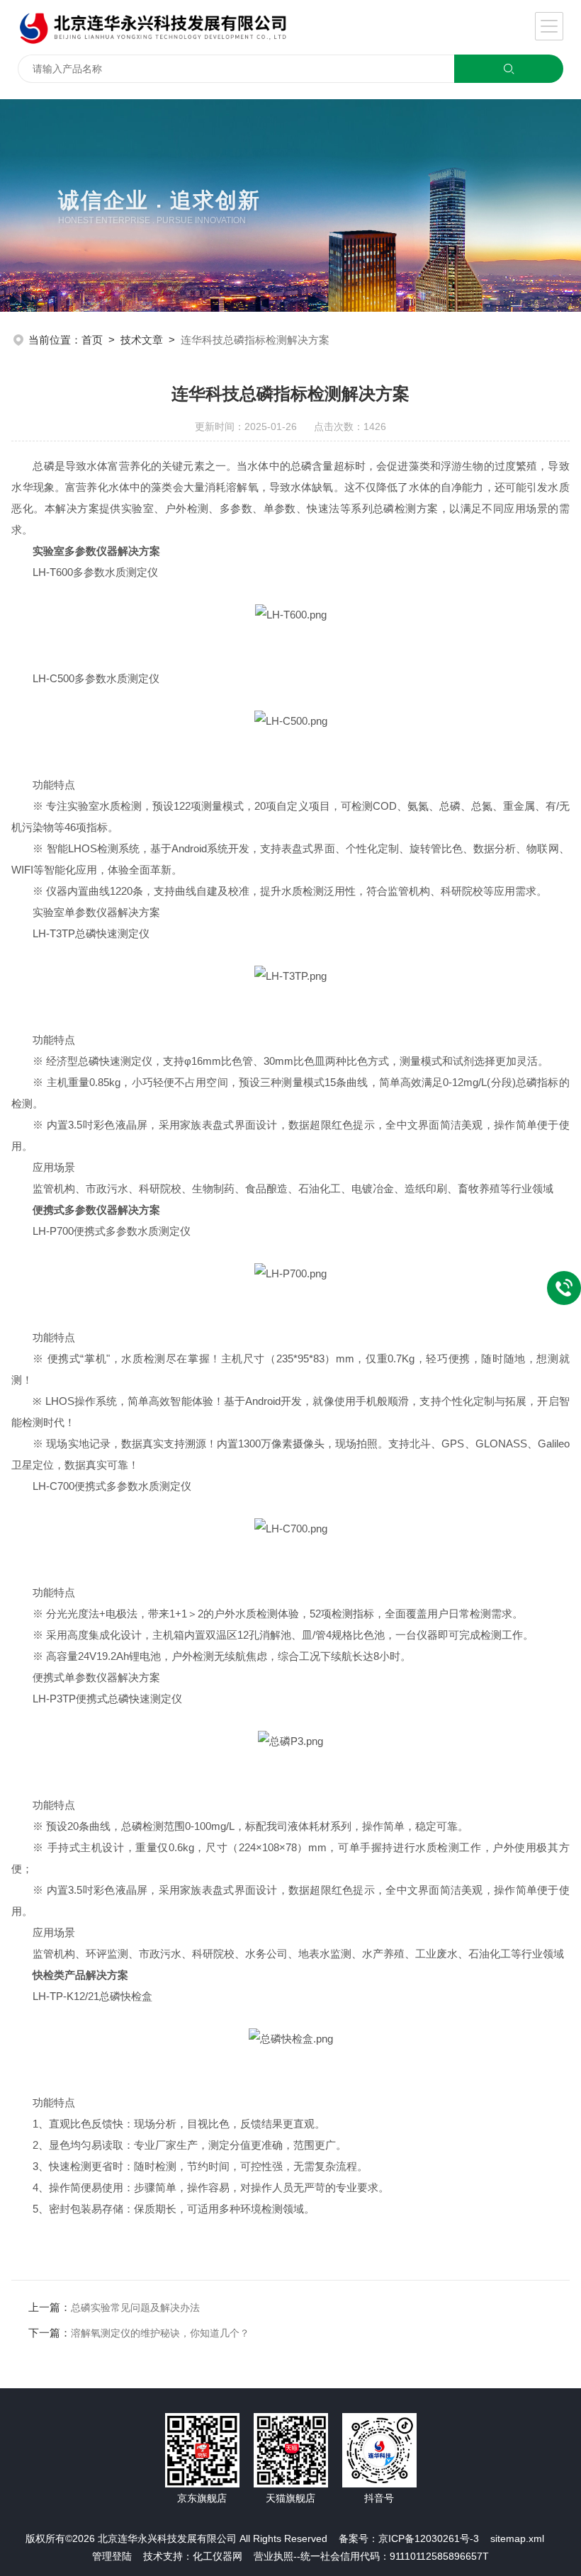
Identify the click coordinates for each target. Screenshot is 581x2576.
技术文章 (142, 340)
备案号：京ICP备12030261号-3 (409, 2538)
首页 (92, 340)
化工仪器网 (218, 2556)
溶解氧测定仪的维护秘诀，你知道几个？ (160, 2333)
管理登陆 (112, 2556)
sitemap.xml (517, 2538)
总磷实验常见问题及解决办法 (135, 2307)
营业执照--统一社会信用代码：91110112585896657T (371, 2556)
